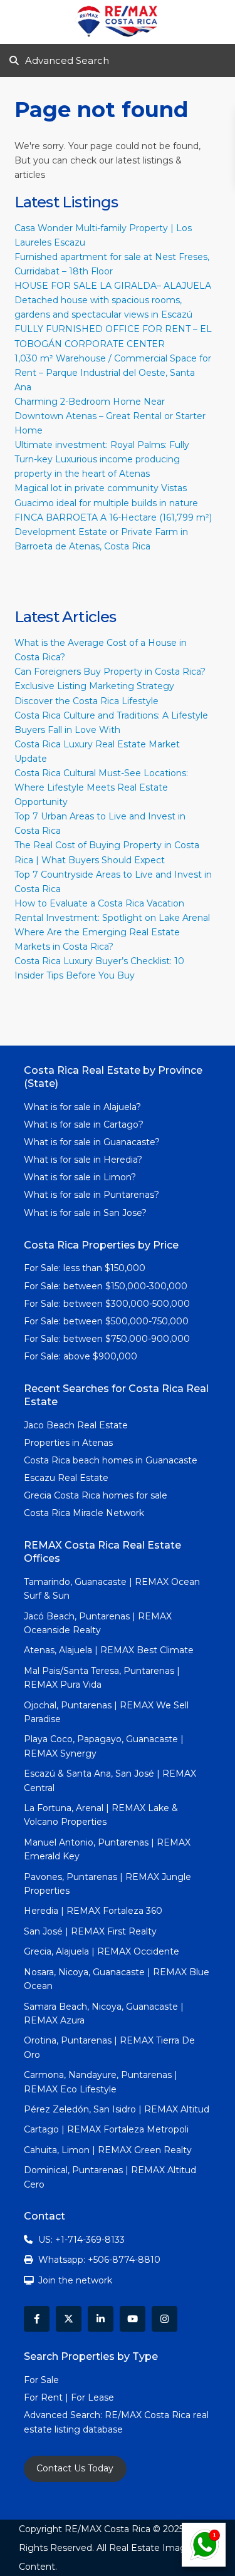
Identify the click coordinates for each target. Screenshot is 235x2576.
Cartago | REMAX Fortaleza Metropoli (106, 2129)
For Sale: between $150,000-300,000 (106, 1286)
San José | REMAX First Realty (90, 1931)
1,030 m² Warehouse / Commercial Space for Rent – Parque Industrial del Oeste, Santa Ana (113, 373)
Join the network (75, 2280)
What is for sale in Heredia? (83, 1160)
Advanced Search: (64, 2415)
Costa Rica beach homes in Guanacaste (111, 1460)
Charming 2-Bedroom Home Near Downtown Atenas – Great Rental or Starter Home (110, 416)
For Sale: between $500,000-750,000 (106, 1321)
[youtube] (133, 2319)
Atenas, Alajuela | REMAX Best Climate (109, 1650)
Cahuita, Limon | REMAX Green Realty (108, 2150)
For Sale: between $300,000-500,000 (107, 1304)
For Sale (41, 2380)
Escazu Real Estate (66, 1478)
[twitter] (69, 2319)
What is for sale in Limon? (80, 1177)
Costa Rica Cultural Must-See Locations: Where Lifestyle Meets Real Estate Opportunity (101, 787)
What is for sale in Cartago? (84, 1124)
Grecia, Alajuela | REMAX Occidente (102, 1951)
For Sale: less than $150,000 (85, 1268)
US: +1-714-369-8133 (81, 2240)
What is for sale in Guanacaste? (92, 1142)
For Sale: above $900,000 (82, 1356)
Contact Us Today (75, 2468)
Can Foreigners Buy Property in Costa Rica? (110, 672)
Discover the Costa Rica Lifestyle (86, 701)
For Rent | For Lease (69, 2397)
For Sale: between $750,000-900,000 (107, 1339)
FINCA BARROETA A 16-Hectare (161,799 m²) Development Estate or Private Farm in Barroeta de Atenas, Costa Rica (113, 532)
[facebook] (37, 2319)
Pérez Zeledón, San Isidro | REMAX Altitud (117, 2109)
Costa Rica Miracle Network (84, 1513)
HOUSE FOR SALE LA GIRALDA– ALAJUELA (113, 286)
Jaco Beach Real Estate (77, 1425)
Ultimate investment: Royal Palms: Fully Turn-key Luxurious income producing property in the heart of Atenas (102, 459)
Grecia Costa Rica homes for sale (96, 1495)
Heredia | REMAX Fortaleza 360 (93, 1911)
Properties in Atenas (68, 1443)
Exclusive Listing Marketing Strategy (94, 686)
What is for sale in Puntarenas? (91, 1195)
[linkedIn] (101, 2319)
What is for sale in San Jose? (85, 1213)
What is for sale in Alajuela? (82, 1107)
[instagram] (164, 2319)
